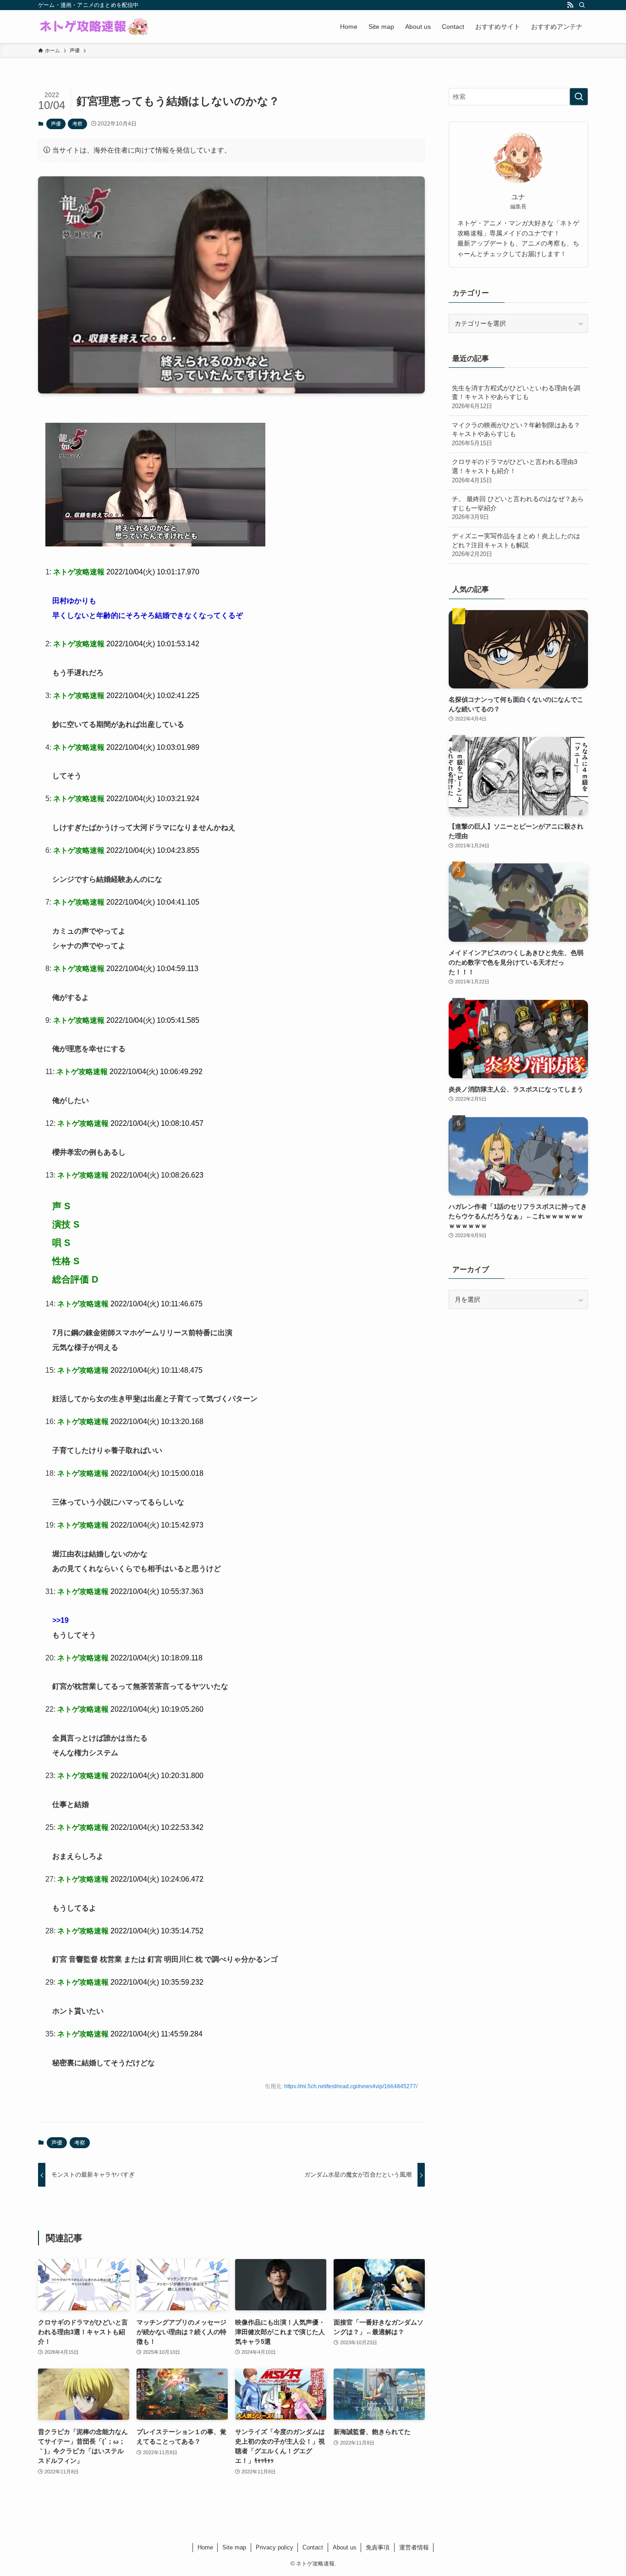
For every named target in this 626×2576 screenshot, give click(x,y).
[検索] (582, 5)
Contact (313, 2547)
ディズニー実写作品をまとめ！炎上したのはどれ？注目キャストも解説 (516, 545)
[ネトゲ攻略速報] (94, 27)
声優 (56, 124)
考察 (77, 124)
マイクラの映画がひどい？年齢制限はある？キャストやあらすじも (516, 434)
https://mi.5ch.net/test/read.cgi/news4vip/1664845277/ (351, 2086)
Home (205, 2547)
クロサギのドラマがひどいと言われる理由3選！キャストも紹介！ (515, 471)
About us (345, 2547)
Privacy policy (275, 2547)
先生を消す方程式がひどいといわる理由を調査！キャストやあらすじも (516, 397)
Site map (234, 2547)
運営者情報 (414, 2547)
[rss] (570, 5)
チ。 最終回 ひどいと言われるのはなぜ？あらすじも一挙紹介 (518, 508)
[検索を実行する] (579, 97)
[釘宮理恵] (155, 544)
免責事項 (378, 2547)
